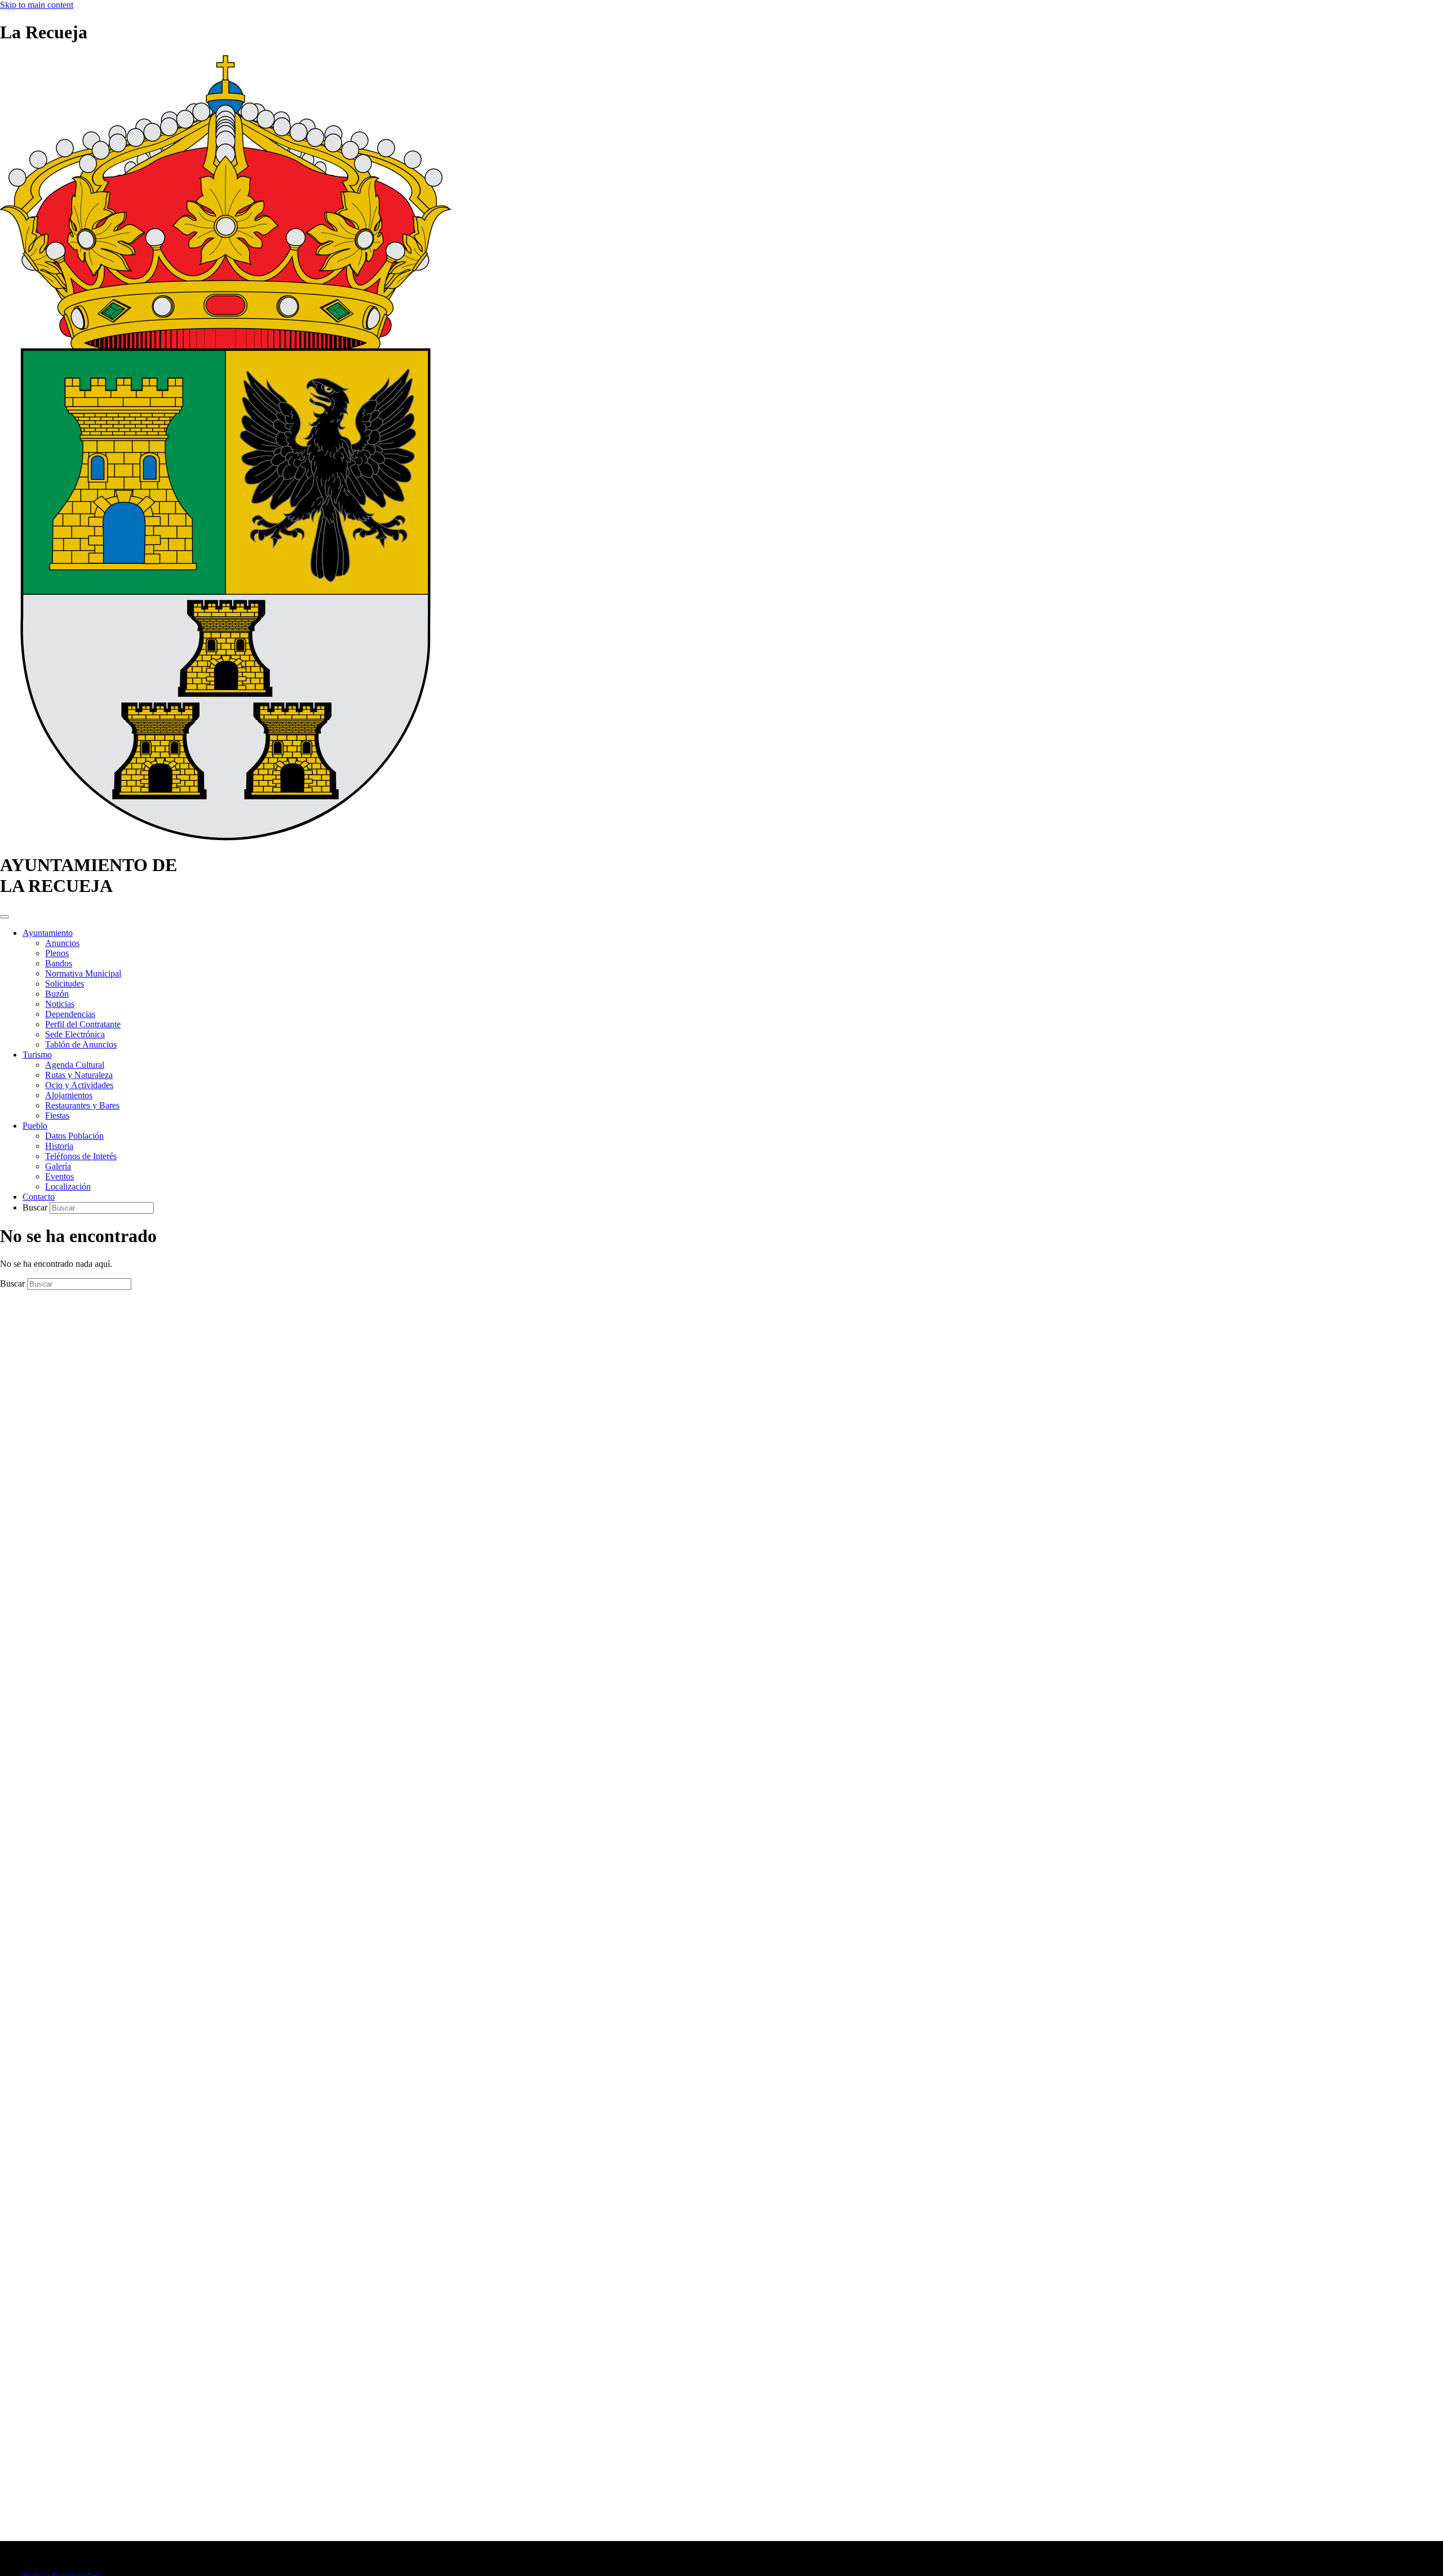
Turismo (37, 1055)
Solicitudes (65, 984)
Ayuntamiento (48, 933)
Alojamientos (69, 1095)
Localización (68, 1187)
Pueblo (35, 1126)
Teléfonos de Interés (81, 1156)
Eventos (59, 1176)
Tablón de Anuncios (81, 1044)
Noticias (60, 1004)
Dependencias (70, 1014)
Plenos (57, 953)
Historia (59, 1146)
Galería (58, 1166)
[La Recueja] (225, 838)
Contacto (39, 1197)
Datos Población (74, 1136)
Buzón (57, 994)
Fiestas (57, 1115)
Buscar (36, 1207)
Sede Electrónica (75, 1034)
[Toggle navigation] (5, 917)
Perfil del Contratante (83, 1024)
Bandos (59, 963)
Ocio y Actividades (79, 1085)
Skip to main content (37, 5)
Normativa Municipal (83, 973)
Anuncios (62, 943)
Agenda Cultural (75, 1065)
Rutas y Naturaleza (79, 1075)
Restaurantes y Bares (82, 1105)
